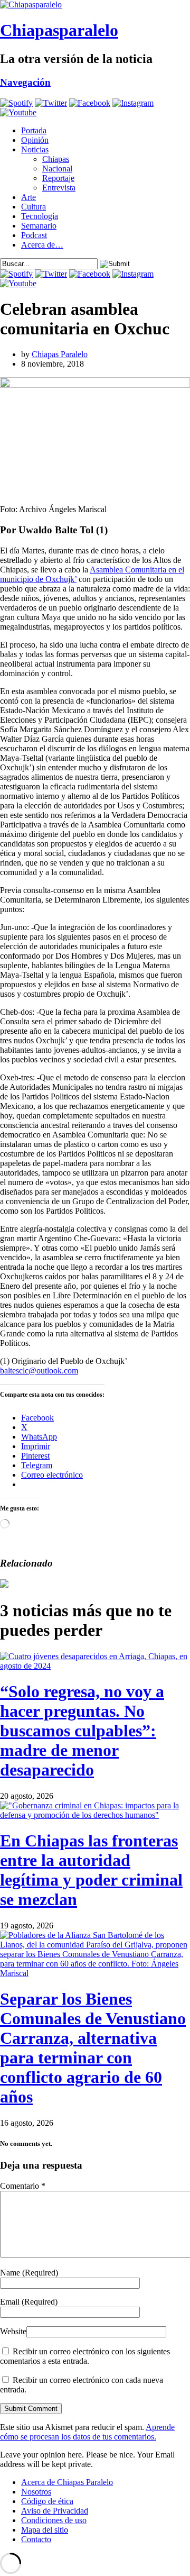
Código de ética (47, 2501)
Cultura (34, 207)
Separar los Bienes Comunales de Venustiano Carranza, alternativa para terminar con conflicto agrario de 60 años (93, 2048)
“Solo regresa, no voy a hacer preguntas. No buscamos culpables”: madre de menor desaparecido (82, 1731)
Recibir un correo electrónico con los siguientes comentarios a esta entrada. (85, 2356)
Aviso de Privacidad (55, 2511)
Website (13, 2331)
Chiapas (56, 159)
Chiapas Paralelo (60, 354)
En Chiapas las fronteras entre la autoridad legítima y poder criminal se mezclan (91, 1870)
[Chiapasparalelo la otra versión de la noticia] (95, 5)
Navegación (25, 82)
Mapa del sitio (45, 2530)
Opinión (35, 140)
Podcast (34, 235)
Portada (34, 130)
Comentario (23, 2186)
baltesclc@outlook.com (39, 1371)
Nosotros (36, 2492)
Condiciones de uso (54, 2520)
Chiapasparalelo (59, 30)
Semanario (39, 226)
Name (29, 2273)
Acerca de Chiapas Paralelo (67, 2482)
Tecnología (40, 216)
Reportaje (58, 178)
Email (29, 2302)
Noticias (35, 149)
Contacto (36, 2539)
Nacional (57, 169)
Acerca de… (42, 245)
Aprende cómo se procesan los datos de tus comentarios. (87, 2432)
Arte (28, 197)
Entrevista (59, 188)
